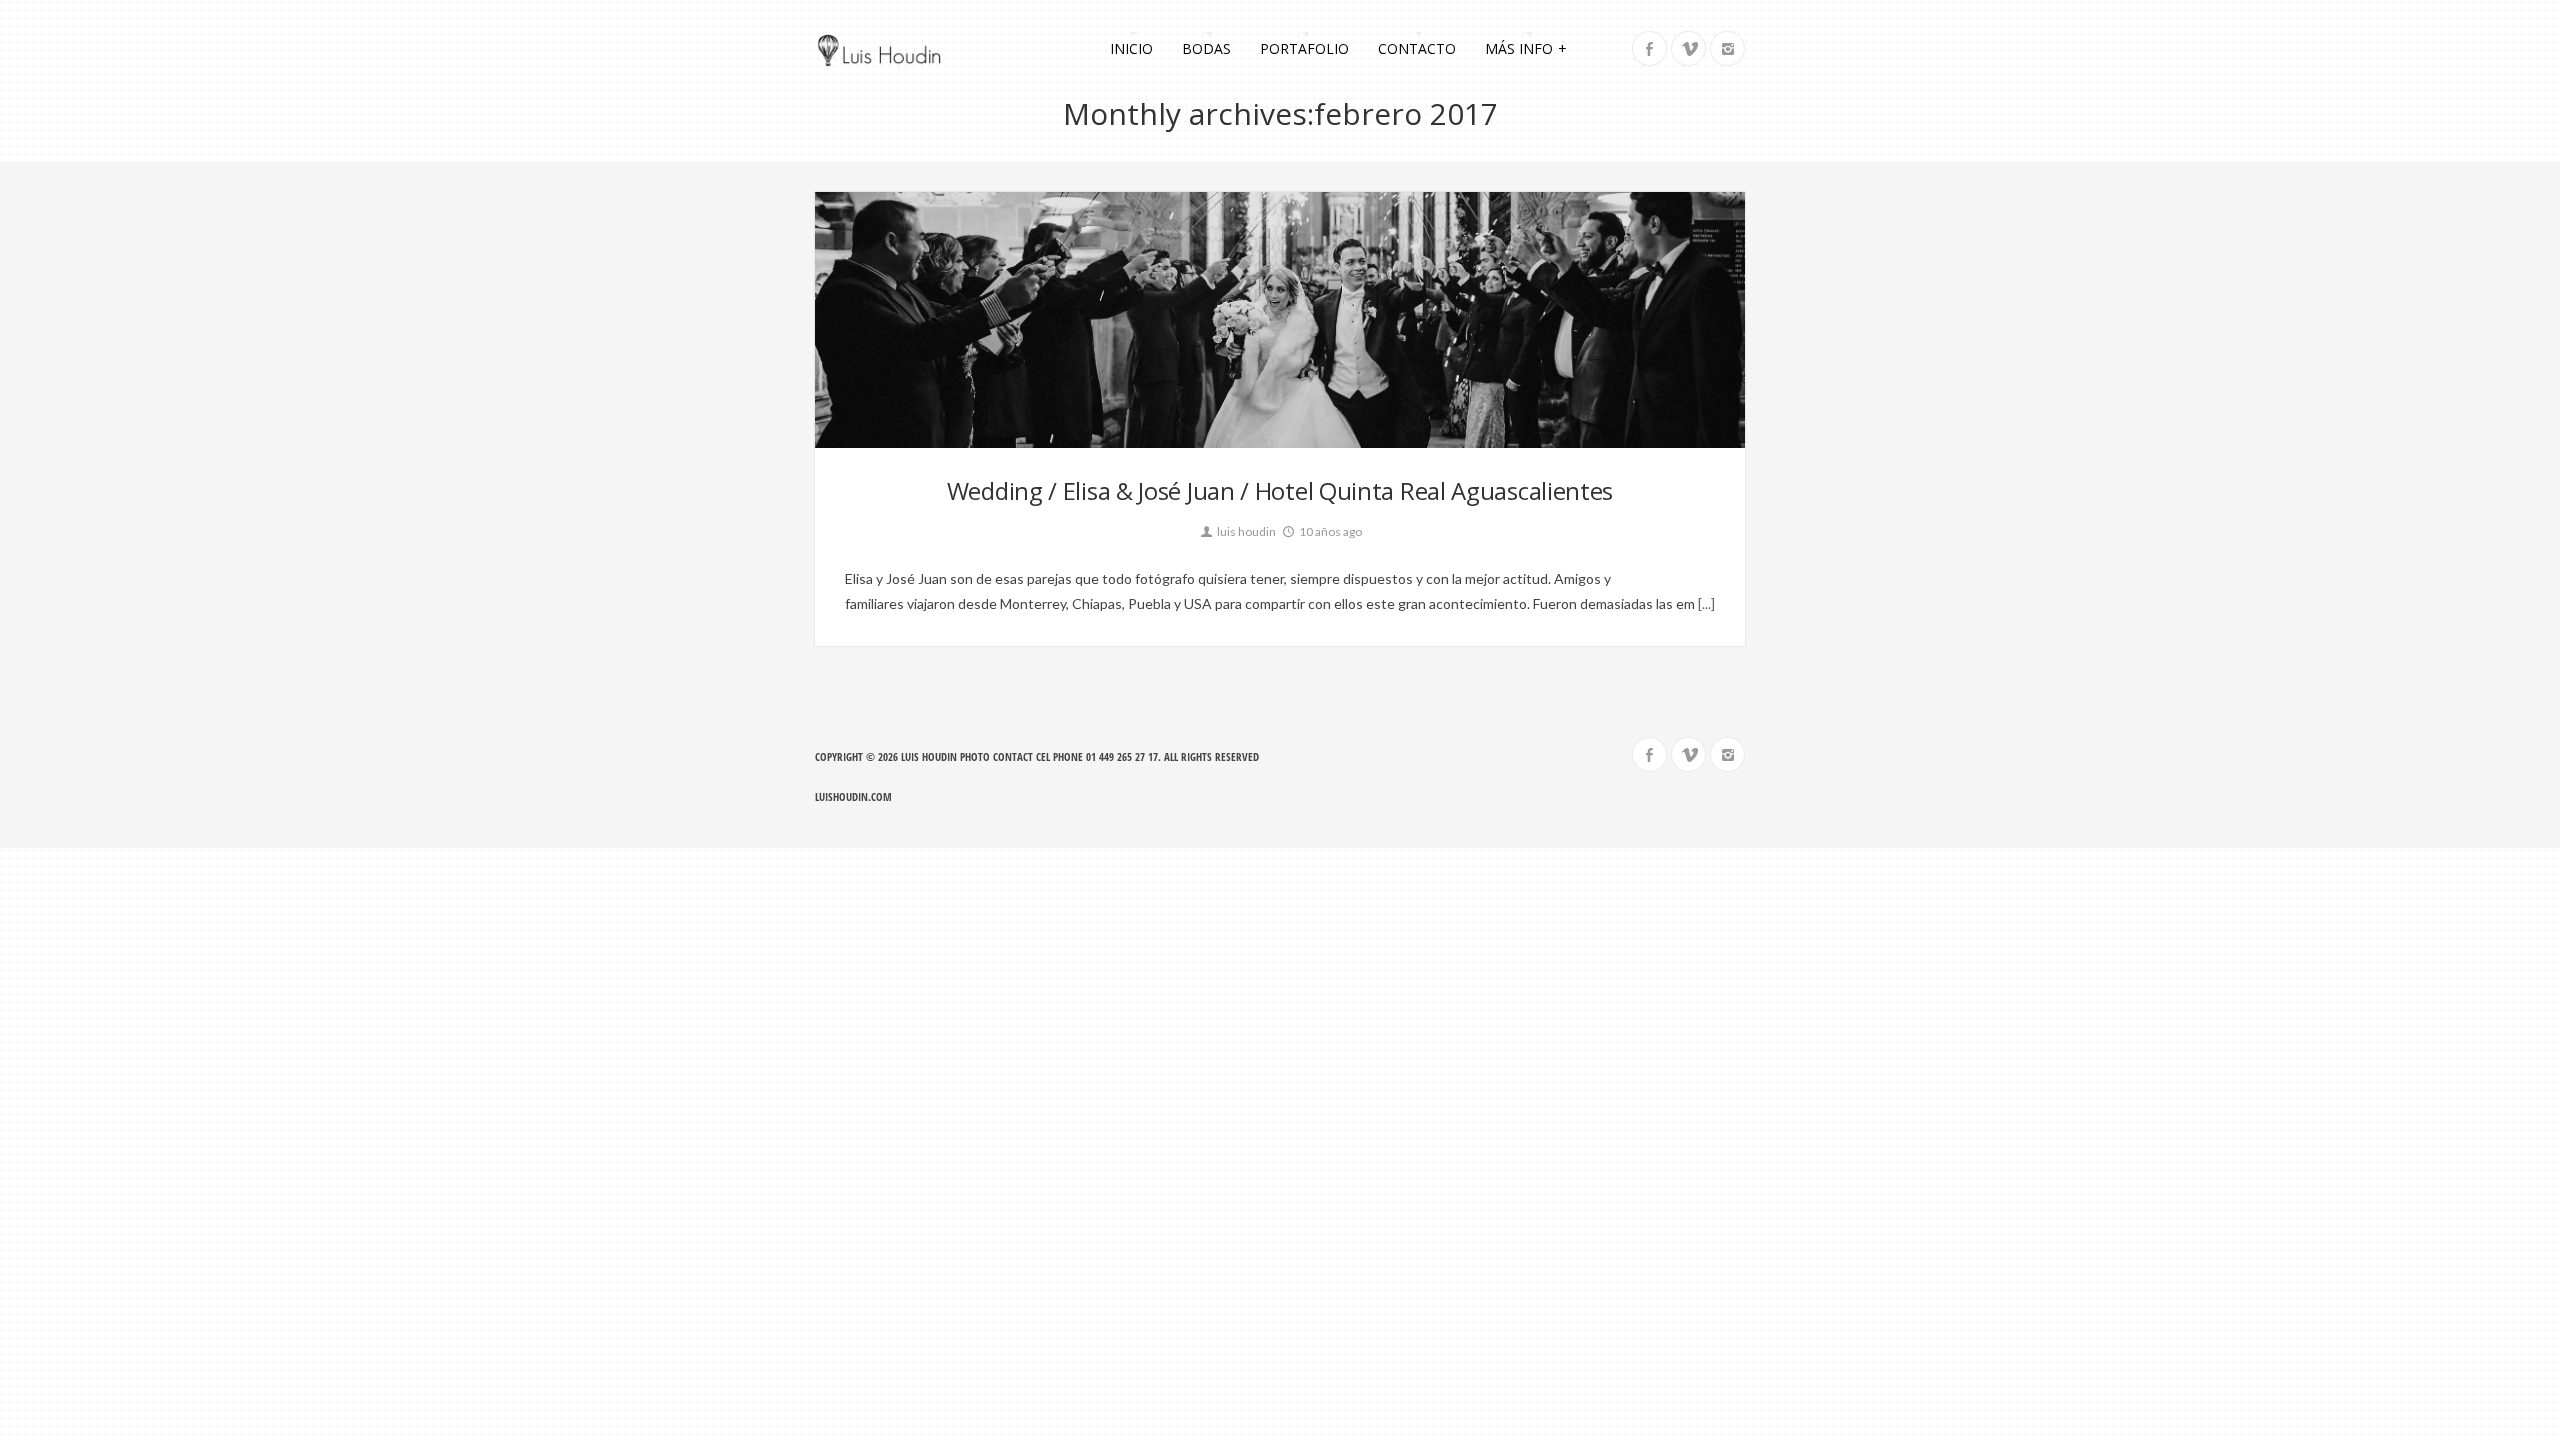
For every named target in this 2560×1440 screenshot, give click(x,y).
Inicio (1131, 48)
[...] (1705, 603)
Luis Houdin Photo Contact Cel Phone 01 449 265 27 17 (1029, 756)
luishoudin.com (853, 796)
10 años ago (1329, 531)
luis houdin (1245, 531)
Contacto (1417, 48)
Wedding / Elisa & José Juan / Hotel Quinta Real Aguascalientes (1280, 490)
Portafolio (1304, 48)
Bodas (1206, 48)
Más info (1526, 48)
